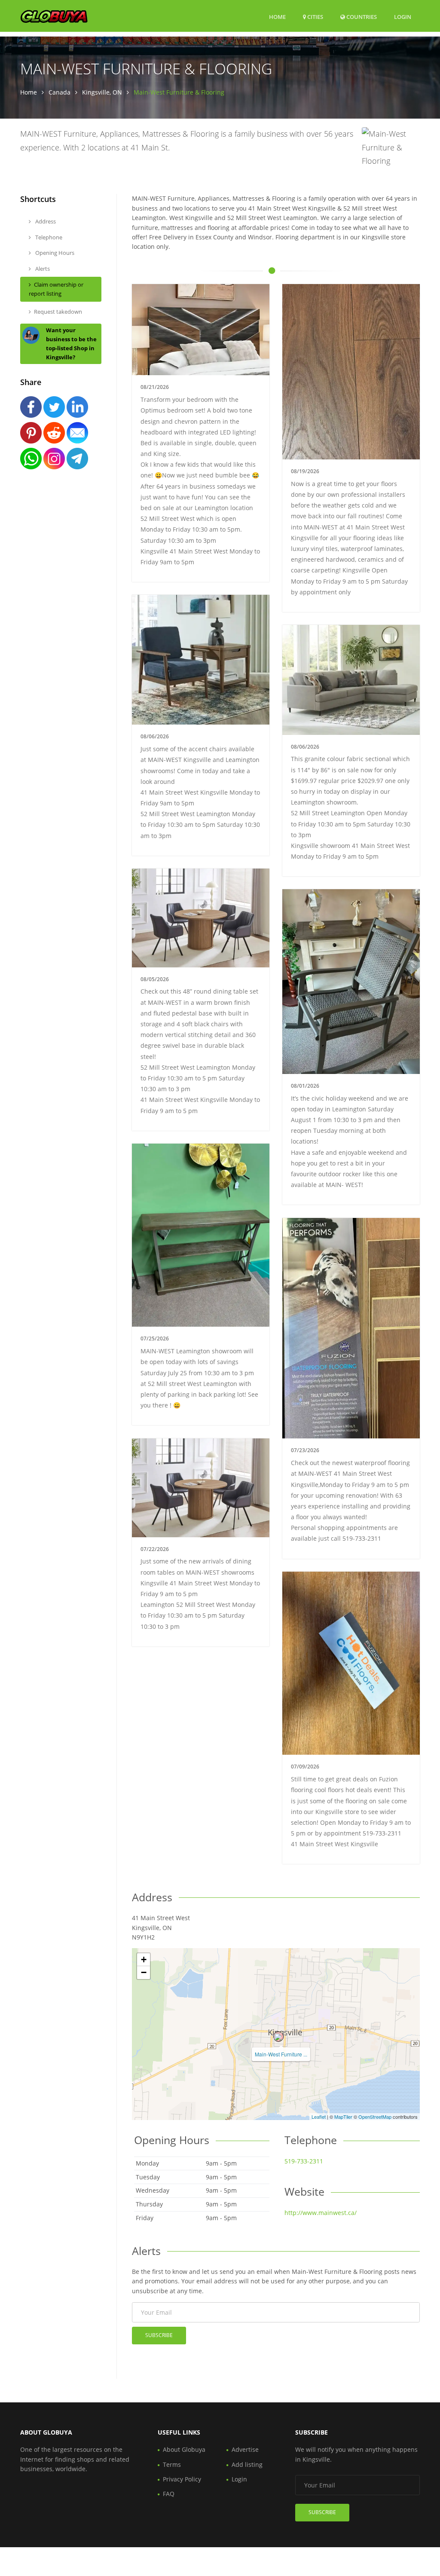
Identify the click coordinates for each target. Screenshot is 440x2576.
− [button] (144, 1972)
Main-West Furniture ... (281, 2054)
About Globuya (184, 2449)
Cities (315, 17)
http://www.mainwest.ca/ (321, 2213)
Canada (60, 92)
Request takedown (58, 312)
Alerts (42, 269)
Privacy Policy (182, 2479)
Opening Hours (54, 253)
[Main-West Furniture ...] (278, 2037)
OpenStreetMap (375, 2117)
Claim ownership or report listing (56, 289)
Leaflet (319, 2117)
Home (277, 17)
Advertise (245, 2449)
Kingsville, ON (102, 92)
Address (45, 221)
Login (403, 17)
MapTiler (343, 2117)
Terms (172, 2464)
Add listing (247, 2464)
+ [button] (144, 1960)
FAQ (169, 2494)
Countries (361, 17)
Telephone (48, 237)
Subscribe (159, 2335)
